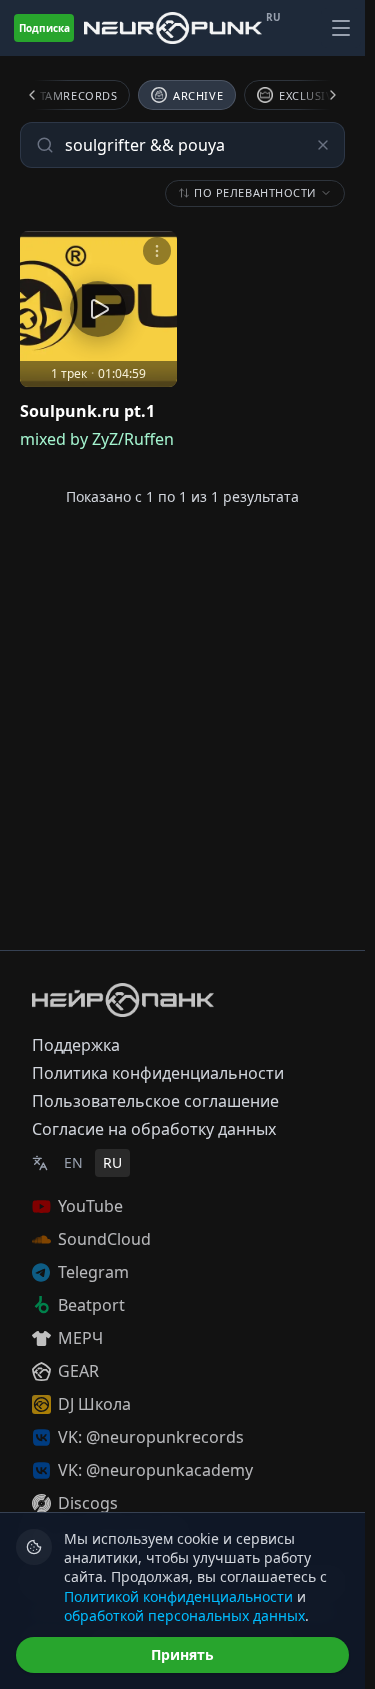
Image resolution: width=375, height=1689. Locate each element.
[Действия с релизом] (157, 251)
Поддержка (76, 1045)
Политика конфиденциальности (158, 1073)
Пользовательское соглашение (155, 1101)
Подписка (44, 28)
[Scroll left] (44, 95)
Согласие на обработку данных (154, 1129)
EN (73, 1162)
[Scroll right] (321, 95)
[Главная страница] (173, 28)
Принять (182, 1654)
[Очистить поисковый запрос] (323, 145)
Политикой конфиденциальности (178, 1596)
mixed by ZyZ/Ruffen (97, 439)
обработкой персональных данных (184, 1615)
